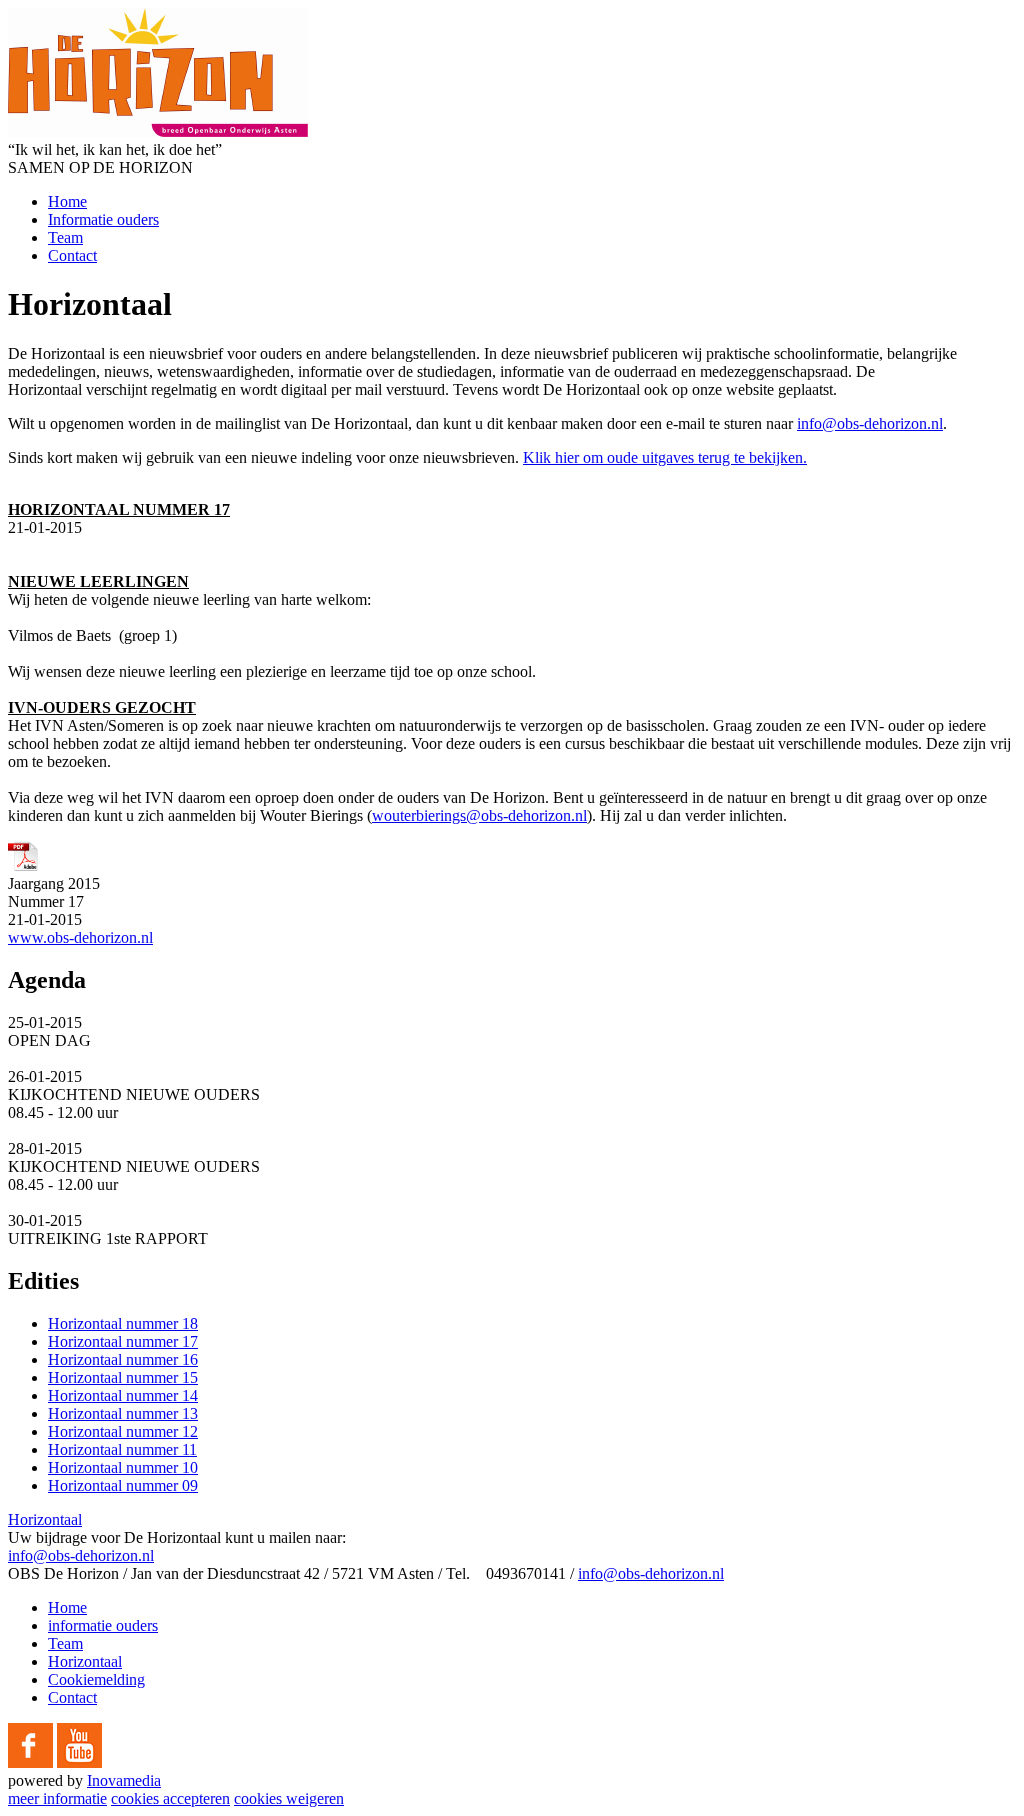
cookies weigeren (289, 1798)
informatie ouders (103, 1625)
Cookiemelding (96, 1679)
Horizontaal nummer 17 (123, 1341)
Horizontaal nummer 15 (123, 1377)
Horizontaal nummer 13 (123, 1413)
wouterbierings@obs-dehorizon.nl (479, 815)
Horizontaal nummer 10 (123, 1467)
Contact (72, 255)
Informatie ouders (103, 219)
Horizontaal (45, 1519)
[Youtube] (79, 1762)
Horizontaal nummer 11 (122, 1449)
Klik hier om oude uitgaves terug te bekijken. (665, 457)
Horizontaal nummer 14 (123, 1395)
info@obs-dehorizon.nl (870, 423)
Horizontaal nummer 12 (123, 1431)
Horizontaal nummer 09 (123, 1485)
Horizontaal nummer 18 (123, 1323)
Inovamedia (124, 1780)
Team (65, 237)
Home (67, 201)
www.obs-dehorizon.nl (80, 937)
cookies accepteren (170, 1798)
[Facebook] (30, 1762)
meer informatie (57, 1798)
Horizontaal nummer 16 (123, 1359)
